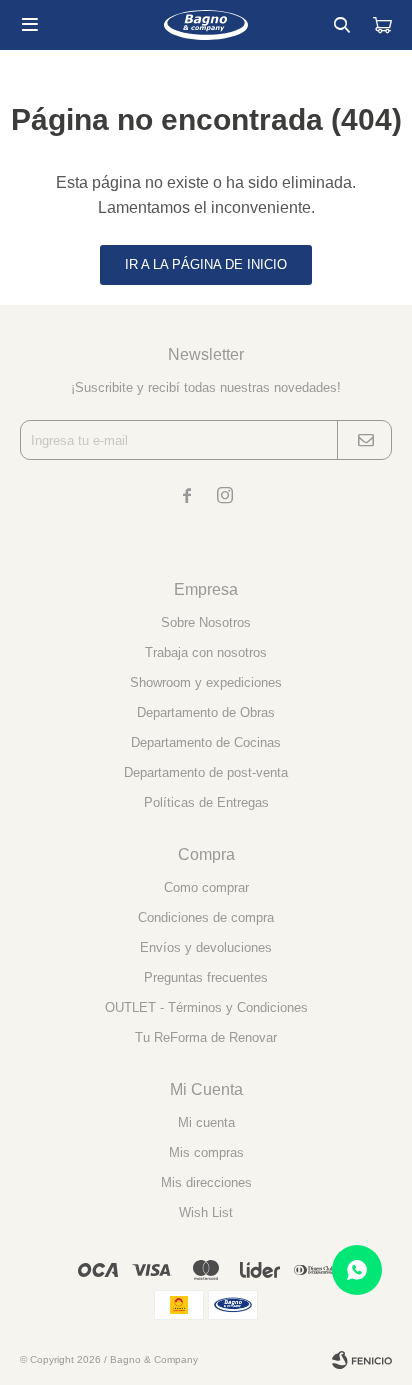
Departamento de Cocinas (206, 742)
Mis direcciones (206, 1182)
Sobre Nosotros (206, 622)
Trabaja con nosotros (206, 652)
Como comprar (206, 887)
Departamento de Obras (206, 712)
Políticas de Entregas (206, 802)
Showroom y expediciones (206, 682)
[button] (342, 25)
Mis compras (206, 1152)
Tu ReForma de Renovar (206, 1037)
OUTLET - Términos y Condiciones (206, 1007)
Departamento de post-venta (206, 772)
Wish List (206, 1212)
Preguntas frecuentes (206, 977)
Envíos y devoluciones (206, 947)
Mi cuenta (206, 1122)
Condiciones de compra (206, 917)
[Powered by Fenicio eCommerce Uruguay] (362, 1360)
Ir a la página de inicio (206, 264)
